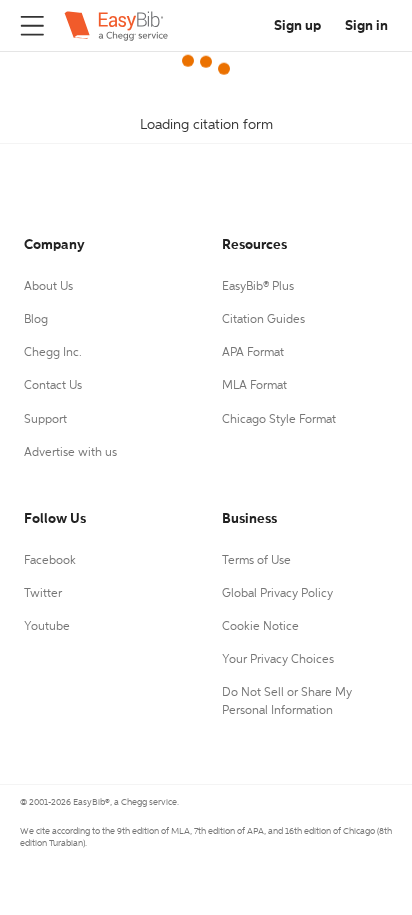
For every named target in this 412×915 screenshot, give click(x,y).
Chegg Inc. (53, 353)
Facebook (50, 561)
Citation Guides (263, 320)
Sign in (366, 26)
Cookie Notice (260, 627)
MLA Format (254, 386)
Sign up (297, 26)
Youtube (47, 627)
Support (45, 420)
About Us (48, 287)
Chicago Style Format (279, 420)
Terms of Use (256, 561)
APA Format (253, 353)
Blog (36, 320)
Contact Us (53, 386)
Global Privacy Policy (277, 594)
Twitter (43, 594)
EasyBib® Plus (258, 287)
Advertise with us (70, 453)
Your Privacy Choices (278, 660)
